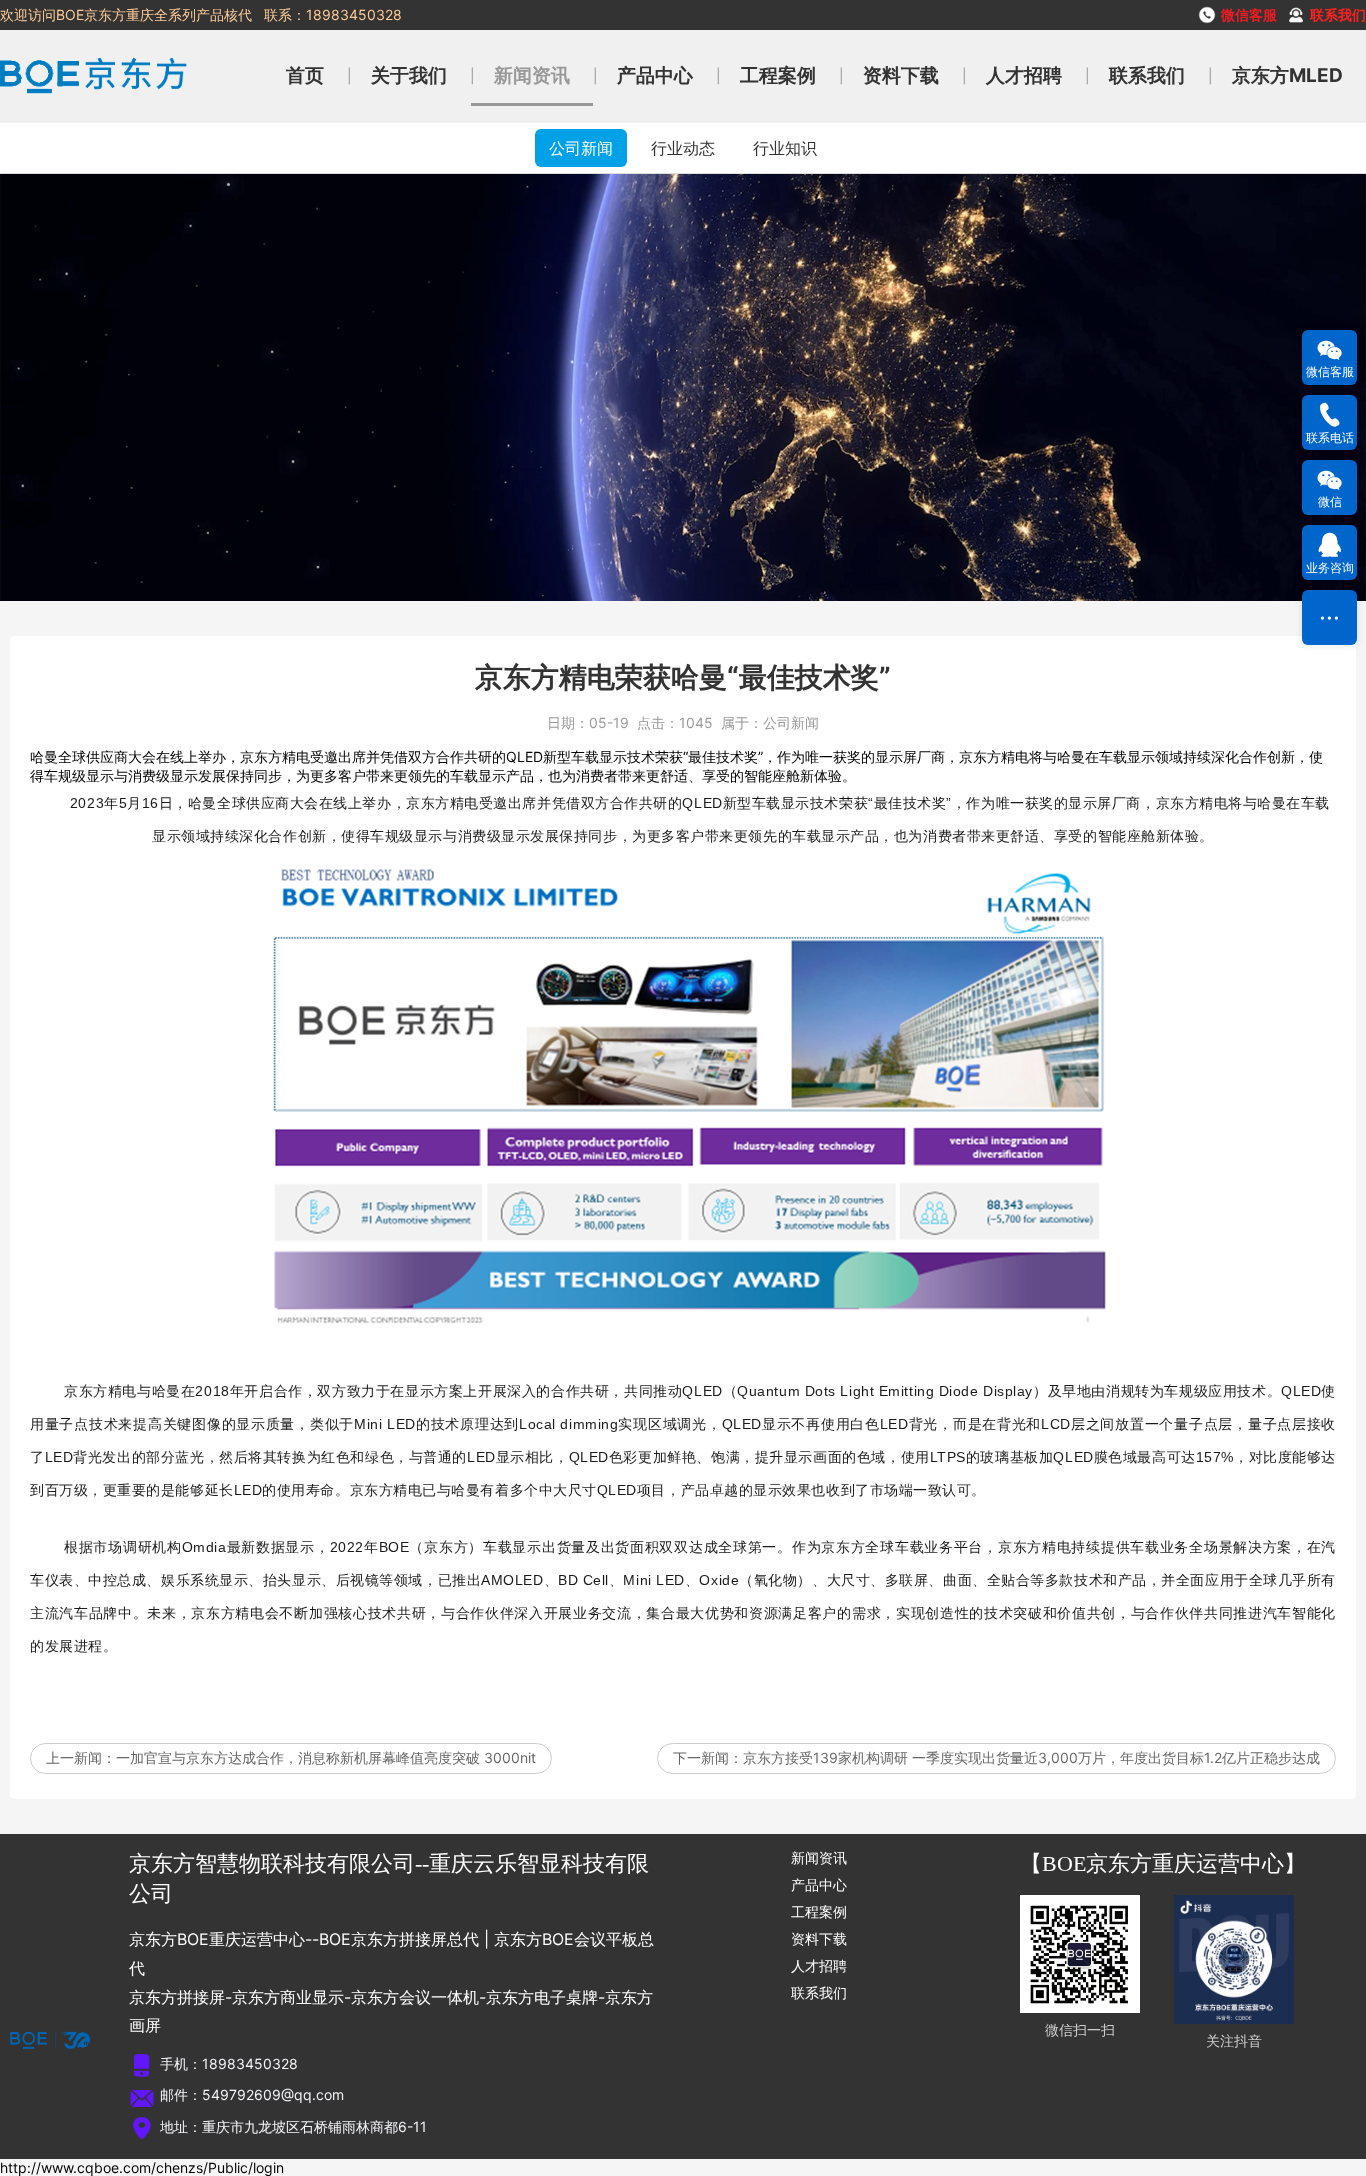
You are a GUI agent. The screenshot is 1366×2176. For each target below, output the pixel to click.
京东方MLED (1287, 75)
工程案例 (778, 75)
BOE (394, 1547)
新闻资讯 (532, 75)
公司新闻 (581, 148)
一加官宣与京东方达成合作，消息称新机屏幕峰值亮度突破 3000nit (326, 1757)
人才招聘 (1024, 75)
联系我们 (1147, 75)
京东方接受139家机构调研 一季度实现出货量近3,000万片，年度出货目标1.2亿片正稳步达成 (1031, 1757)
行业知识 (785, 148)
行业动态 (683, 148)
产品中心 (655, 75)
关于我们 (409, 75)
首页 (305, 75)
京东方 (428, 803)
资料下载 (901, 75)
